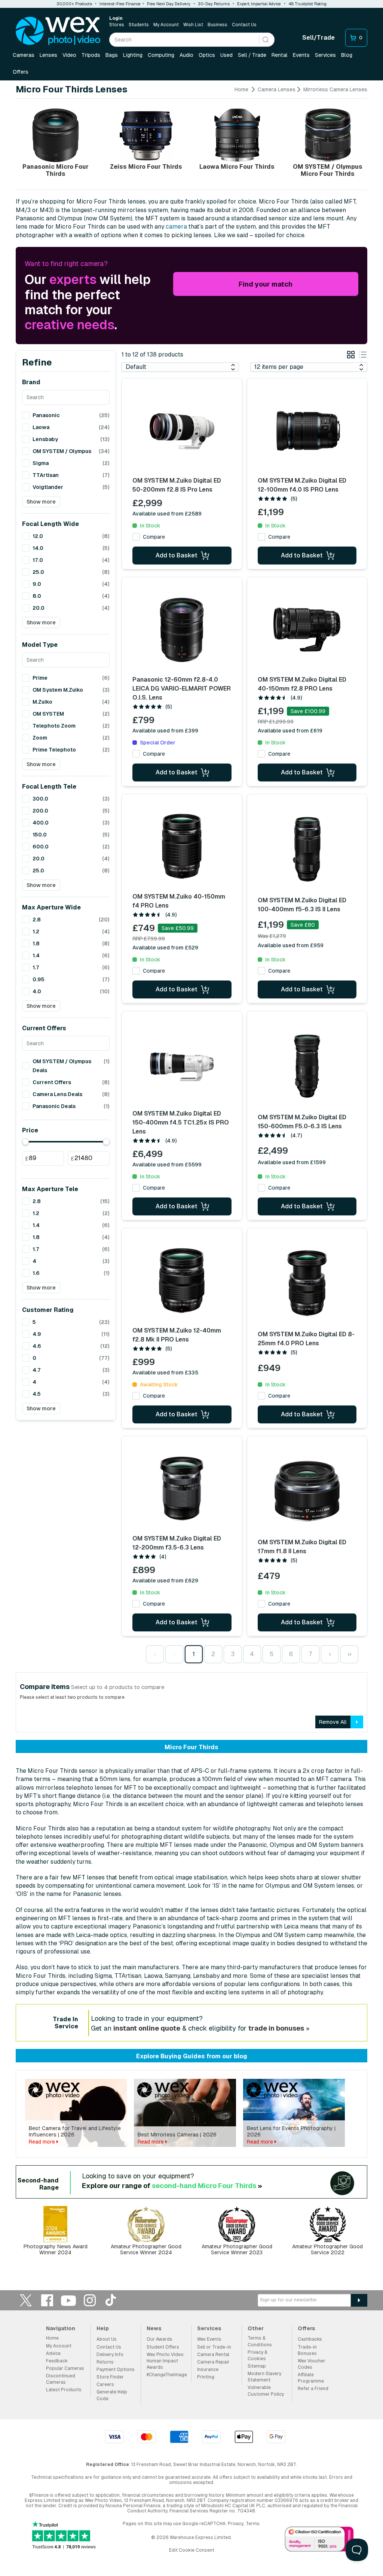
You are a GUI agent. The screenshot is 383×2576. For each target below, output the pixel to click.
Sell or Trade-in (214, 2347)
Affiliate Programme (311, 2378)
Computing (161, 55)
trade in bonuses (276, 2028)
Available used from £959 (291, 945)
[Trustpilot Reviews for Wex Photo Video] (64, 2536)
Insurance (208, 2370)
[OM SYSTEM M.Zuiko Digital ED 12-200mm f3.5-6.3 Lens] (182, 1489)
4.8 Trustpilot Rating (307, 4)
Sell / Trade (252, 55)
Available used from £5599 (167, 1165)
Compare (154, 537)
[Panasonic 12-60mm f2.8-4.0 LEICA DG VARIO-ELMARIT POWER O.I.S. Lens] (182, 630)
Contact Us (244, 25)
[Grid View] (351, 356)
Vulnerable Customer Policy (266, 2391)
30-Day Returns (214, 4)
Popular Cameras (65, 2368)
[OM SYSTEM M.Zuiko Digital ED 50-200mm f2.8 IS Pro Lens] (182, 431)
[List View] (363, 356)
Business (217, 25)
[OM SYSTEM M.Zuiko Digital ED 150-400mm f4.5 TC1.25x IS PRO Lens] (182, 1064)
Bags (112, 55)
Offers (21, 72)
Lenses (48, 55)
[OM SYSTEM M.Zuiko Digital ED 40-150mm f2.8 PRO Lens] (307, 630)
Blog (347, 55)
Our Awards (160, 2339)
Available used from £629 (165, 1581)
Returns (105, 2362)
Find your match (266, 284)
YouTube (68, 2300)
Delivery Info (110, 2355)
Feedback (57, 2361)
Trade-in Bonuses (307, 2350)
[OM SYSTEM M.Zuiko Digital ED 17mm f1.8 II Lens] (307, 1491)
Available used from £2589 (167, 514)
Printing (206, 2377)
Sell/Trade (318, 38)
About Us (107, 2339)
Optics (207, 55)
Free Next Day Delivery (169, 4)
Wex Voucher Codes (312, 2364)
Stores (117, 25)
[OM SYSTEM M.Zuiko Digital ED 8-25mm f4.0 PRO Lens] (307, 1283)
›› (349, 1654)
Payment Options (116, 2370)
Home (241, 89)
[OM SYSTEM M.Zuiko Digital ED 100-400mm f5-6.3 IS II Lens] (307, 849)
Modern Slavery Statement (264, 2377)
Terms (253, 2524)
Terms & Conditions (260, 2341)
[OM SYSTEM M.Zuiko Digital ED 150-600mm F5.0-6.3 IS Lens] (307, 1066)
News (154, 2328)
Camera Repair (213, 2362)
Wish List (193, 25)
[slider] (25, 1142)
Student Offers (163, 2347)
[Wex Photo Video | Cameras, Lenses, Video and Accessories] (58, 31)
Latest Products (64, 2390)
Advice (53, 2353)
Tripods (91, 55)
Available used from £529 (165, 948)
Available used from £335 (165, 1373)
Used (226, 55)
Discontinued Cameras (61, 2379)
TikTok (111, 2300)
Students (139, 25)
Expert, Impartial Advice (259, 4)
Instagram (90, 2300)
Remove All (333, 1722)
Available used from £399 (165, 731)
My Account (166, 25)
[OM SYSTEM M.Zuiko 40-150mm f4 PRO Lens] (182, 847)
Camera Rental (213, 2355)
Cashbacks (310, 2339)
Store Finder (110, 2377)
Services (325, 55)
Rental (280, 55)
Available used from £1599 (292, 1162)
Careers (105, 2384)
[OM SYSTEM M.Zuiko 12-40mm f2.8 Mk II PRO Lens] (182, 1281)
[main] (191, 1175)
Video (69, 55)
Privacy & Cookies (257, 2355)
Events (301, 55)
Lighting (133, 55)
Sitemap (257, 2366)
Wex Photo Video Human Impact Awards (165, 2361)
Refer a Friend (313, 2389)
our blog (235, 2056)
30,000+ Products (74, 4)
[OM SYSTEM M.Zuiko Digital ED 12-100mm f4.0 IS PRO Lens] (307, 431)
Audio (186, 55)
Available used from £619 (290, 731)
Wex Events (209, 2339)
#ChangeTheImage (167, 2375)
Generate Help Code (112, 2395)
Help (103, 2328)
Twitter (26, 2300)
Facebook (47, 2300)
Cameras (24, 55)
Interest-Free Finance (120, 4)
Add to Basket (177, 555)
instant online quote (147, 2028)
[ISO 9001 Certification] (319, 2540)
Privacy (236, 2524)
